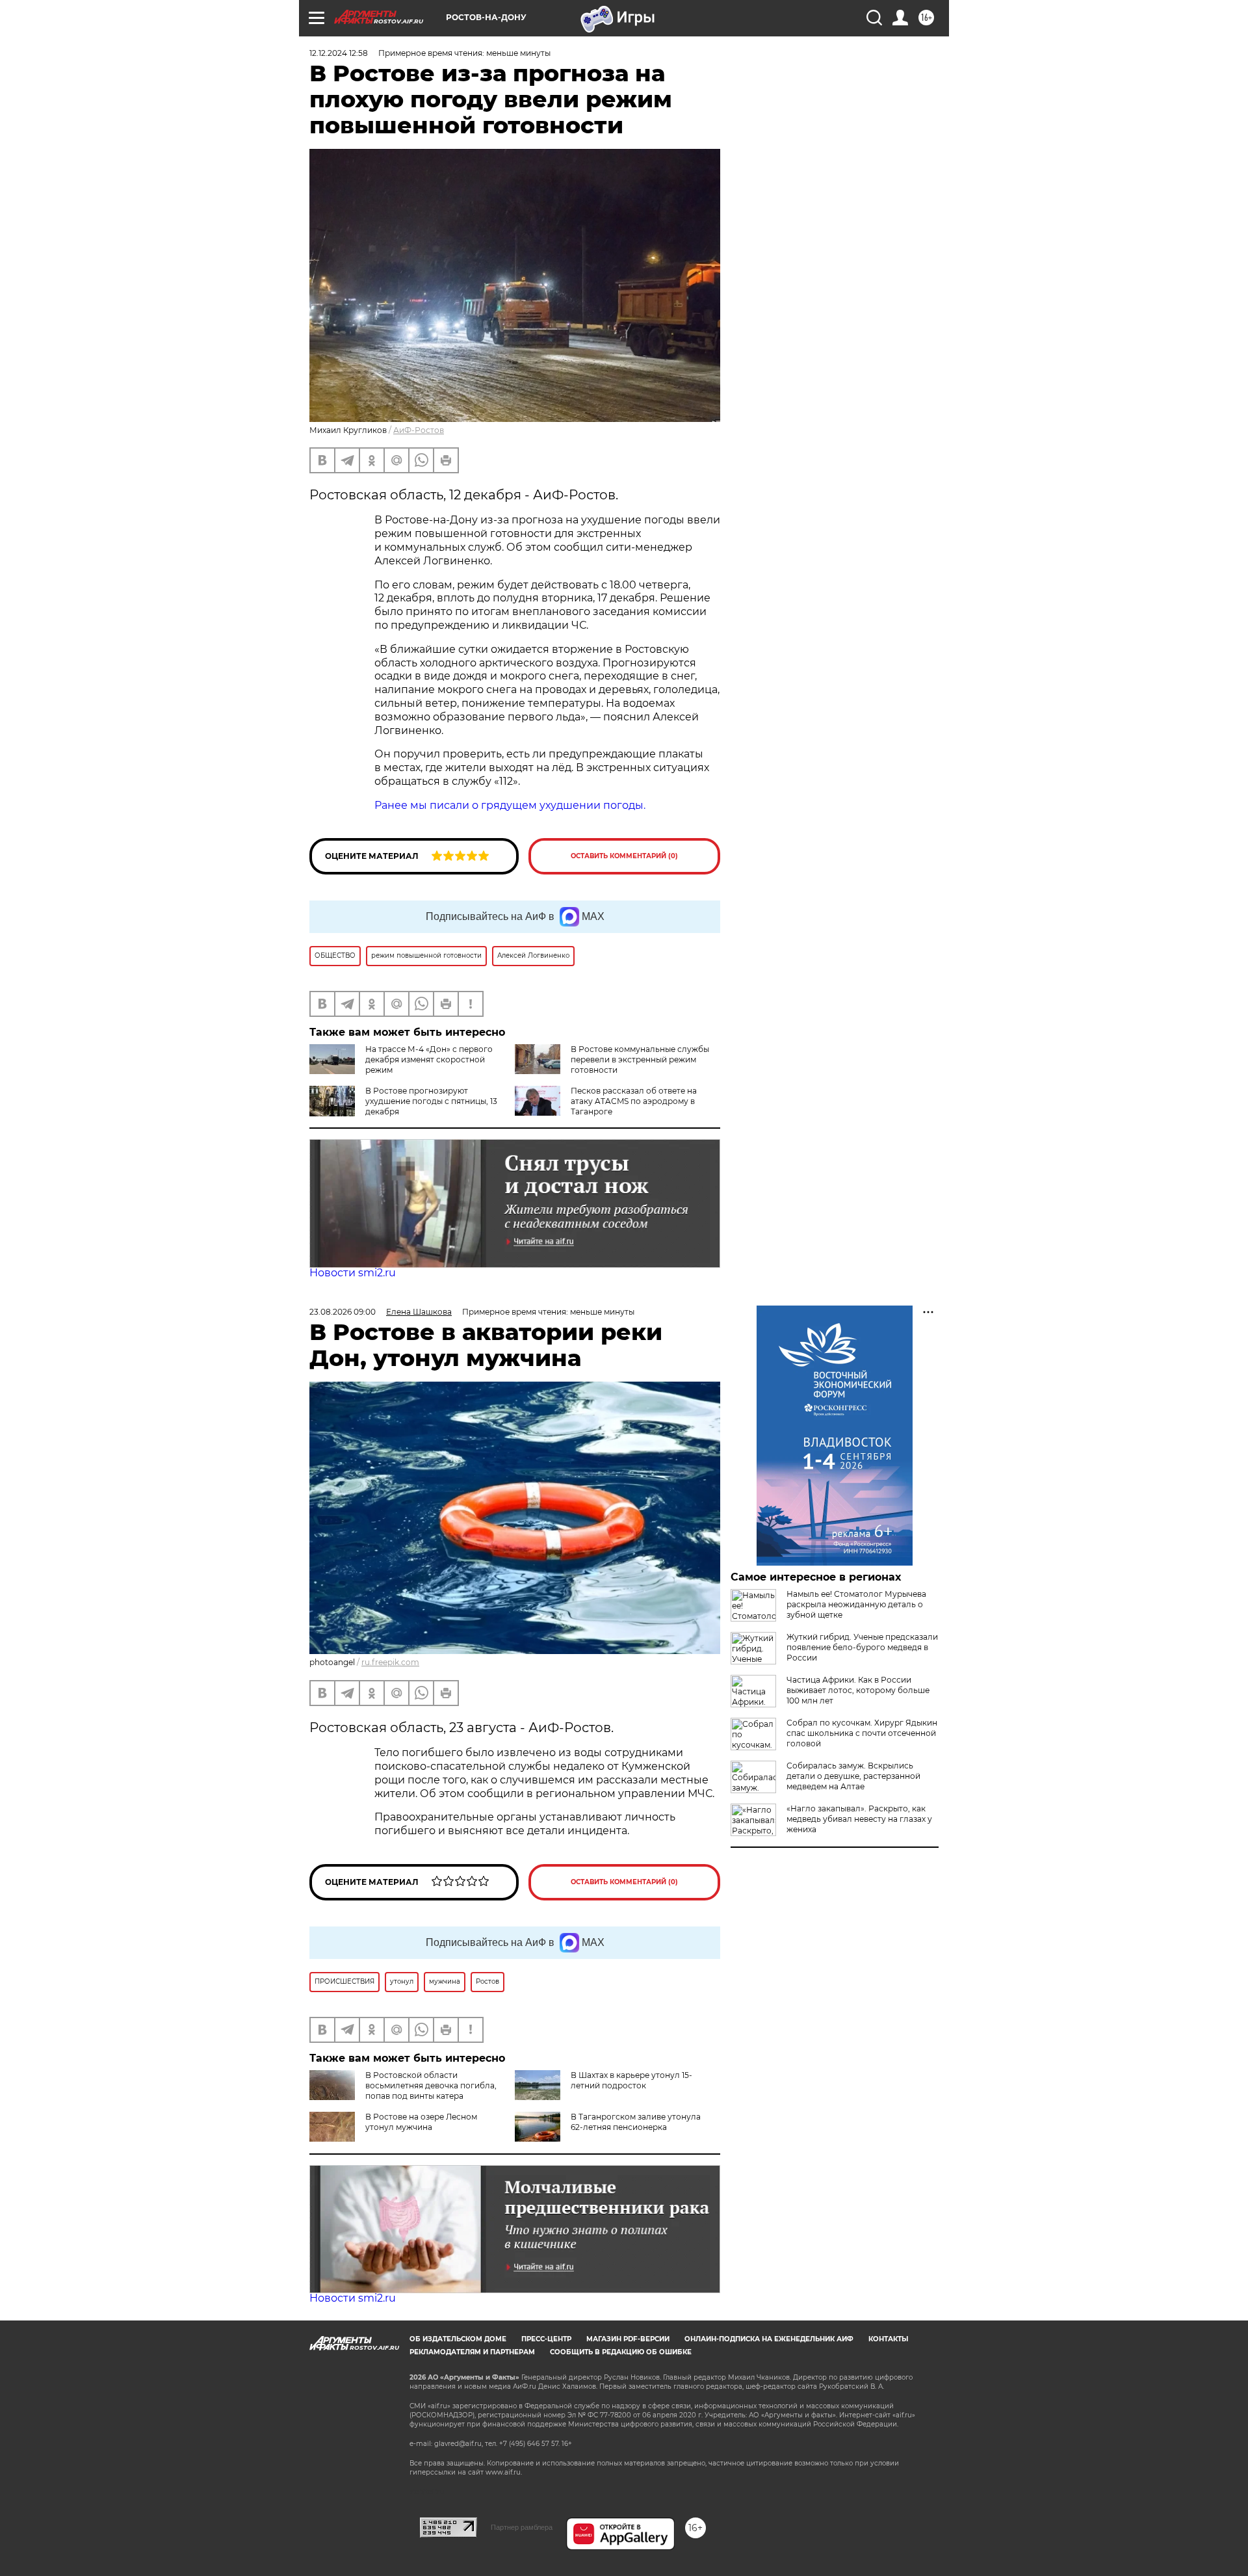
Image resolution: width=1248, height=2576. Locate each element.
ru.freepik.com (390, 1662)
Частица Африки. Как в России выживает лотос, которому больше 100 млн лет (858, 1690)
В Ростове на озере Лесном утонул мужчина (421, 2122)
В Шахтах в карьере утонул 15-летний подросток (631, 2080)
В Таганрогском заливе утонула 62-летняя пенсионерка (636, 2122)
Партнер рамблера (522, 2527)
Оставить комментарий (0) (624, 856)
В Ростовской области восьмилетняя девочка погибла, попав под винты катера (431, 2085)
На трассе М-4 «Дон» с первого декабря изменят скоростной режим (429, 1059)
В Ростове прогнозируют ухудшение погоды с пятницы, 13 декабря (431, 1101)
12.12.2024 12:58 (339, 53)
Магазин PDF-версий (628, 2339)
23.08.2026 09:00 (343, 1312)
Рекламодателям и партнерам (472, 2352)
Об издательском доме (458, 2339)
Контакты (888, 2339)
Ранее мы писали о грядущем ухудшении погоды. (510, 805)
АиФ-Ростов (419, 430)
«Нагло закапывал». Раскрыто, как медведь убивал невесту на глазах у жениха (859, 1819)
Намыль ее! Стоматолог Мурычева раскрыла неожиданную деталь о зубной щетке (856, 1604)
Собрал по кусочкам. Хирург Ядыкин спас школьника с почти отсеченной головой (862, 1733)
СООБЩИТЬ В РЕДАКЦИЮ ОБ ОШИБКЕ (621, 2352)
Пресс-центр (546, 2339)
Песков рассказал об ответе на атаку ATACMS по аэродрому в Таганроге (634, 1101)
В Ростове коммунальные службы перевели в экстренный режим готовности (640, 1059)
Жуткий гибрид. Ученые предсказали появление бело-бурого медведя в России (862, 1647)
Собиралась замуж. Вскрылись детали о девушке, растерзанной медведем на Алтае (853, 1776)
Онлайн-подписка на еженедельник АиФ (769, 2339)
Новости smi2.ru (353, 1273)
